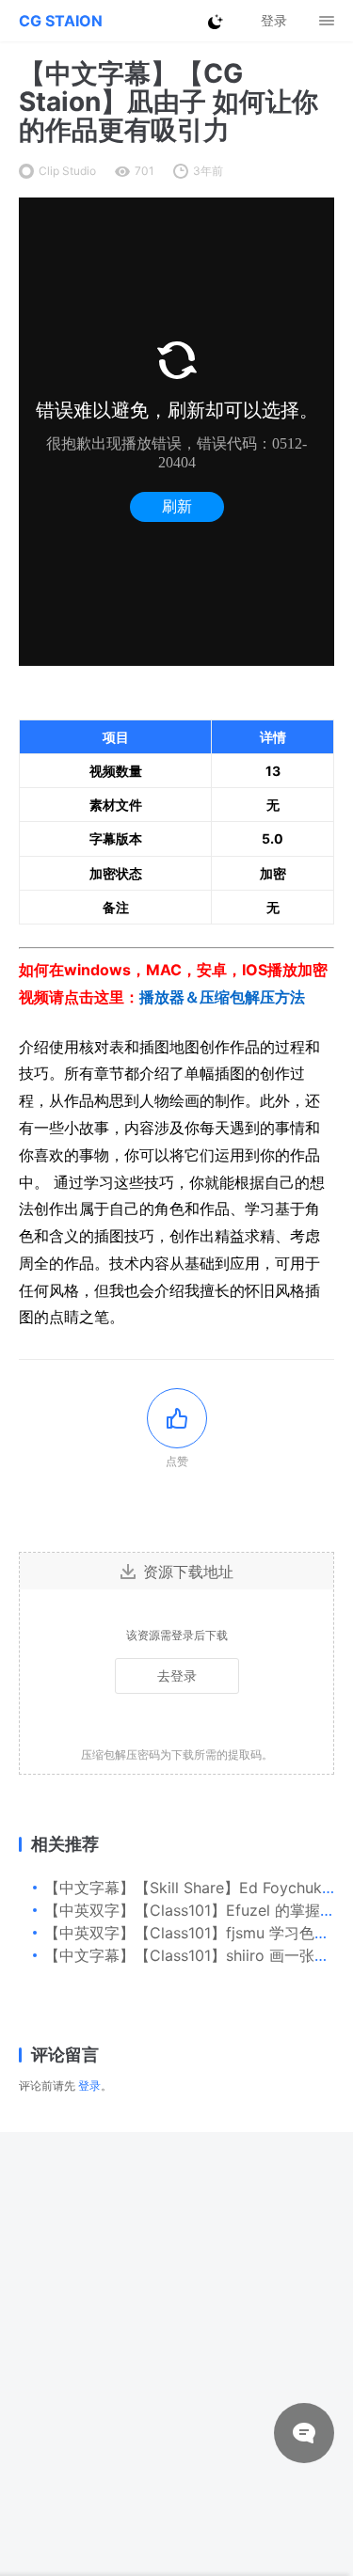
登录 (89, 2086)
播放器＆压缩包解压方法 (222, 997)
